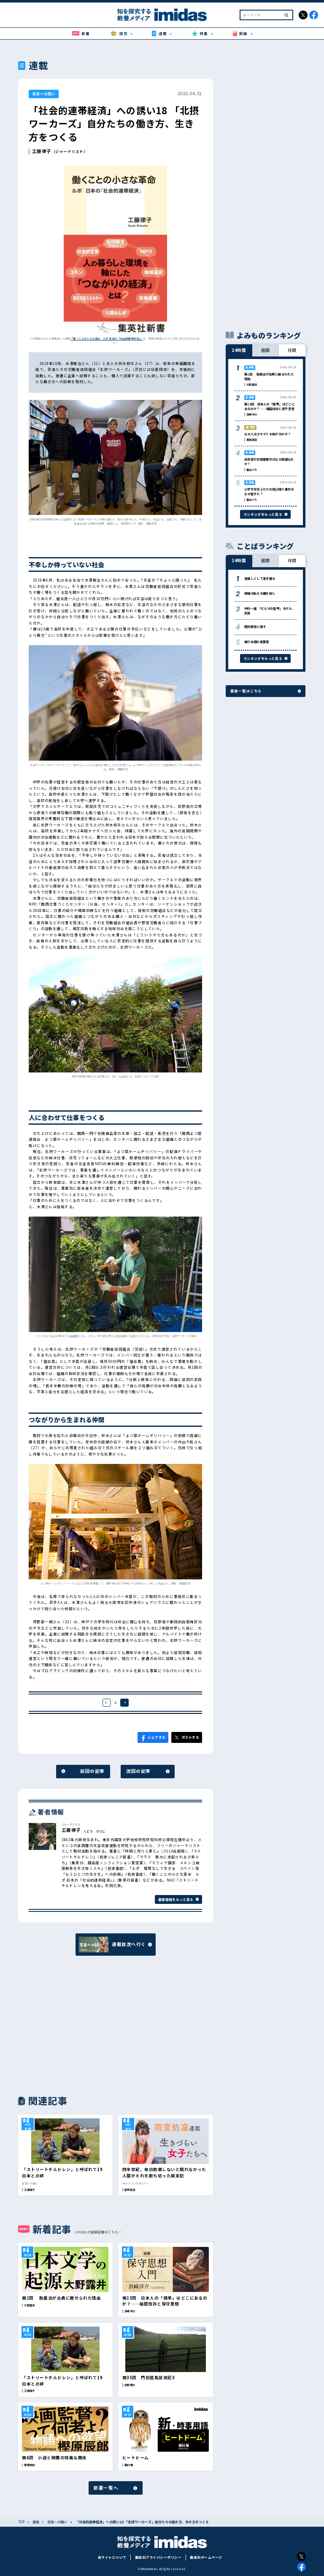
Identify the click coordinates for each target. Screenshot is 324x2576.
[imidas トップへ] (162, 15)
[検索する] (286, 15)
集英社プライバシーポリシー (158, 2557)
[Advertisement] (66, 2025)
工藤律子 (42, 151)
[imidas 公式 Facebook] (314, 15)
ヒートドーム (136, 2458)
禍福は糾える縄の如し (260, 593)
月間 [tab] (292, 350)
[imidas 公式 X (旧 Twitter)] (303, 15)
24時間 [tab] (239, 350)
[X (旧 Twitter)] (301, 2556)
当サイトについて (112, 2557)
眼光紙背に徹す (255, 626)
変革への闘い (44, 94)
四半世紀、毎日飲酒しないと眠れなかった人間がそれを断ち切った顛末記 (164, 2172)
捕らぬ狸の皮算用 (257, 642)
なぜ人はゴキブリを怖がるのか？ (268, 434)
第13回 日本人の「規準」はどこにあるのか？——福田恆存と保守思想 (165, 2301)
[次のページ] (124, 1703)
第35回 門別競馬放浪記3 (148, 2378)
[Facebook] (301, 2567)
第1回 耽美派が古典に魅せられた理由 (61, 2298)
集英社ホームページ (206, 2557)
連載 (36, 2522)
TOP (21, 2522)
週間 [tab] (266, 350)
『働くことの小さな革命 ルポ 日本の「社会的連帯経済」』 (107, 339)
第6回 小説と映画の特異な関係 (54, 2458)
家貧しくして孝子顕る (260, 578)
